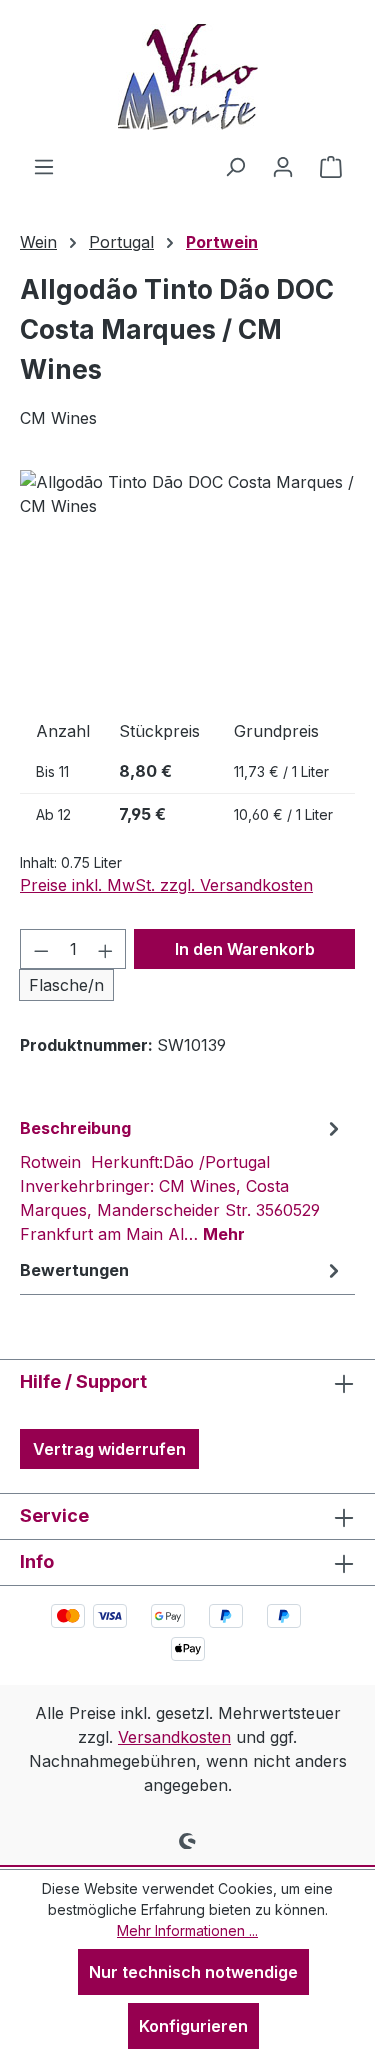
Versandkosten (174, 1737)
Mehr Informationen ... (187, 1930)
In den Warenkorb (245, 949)
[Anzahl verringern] (41, 949)
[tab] (182, 1180)
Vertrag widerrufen (109, 1449)
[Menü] (44, 166)
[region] (187, 582)
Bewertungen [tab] (74, 1270)
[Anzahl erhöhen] (106, 949)
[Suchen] (235, 166)
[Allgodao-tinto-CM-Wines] (187, 582)
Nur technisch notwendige (193, 1972)
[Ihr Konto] (283, 166)
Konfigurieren (193, 2026)
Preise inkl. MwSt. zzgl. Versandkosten (166, 885)
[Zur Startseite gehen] (188, 77)
